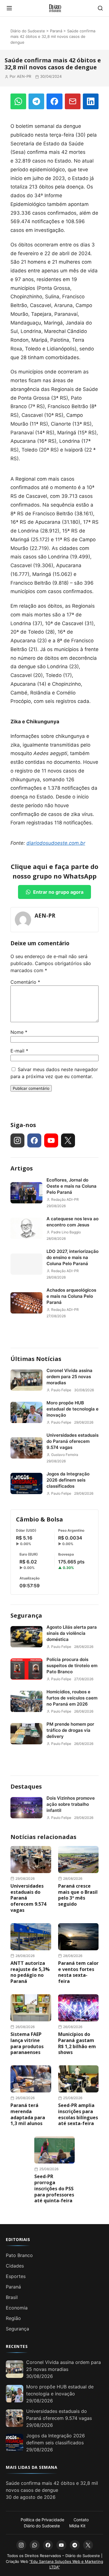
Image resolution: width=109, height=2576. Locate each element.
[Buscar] (100, 8)
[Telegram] (36, 101)
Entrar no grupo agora (58, 892)
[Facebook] (54, 101)
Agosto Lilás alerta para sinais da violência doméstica (72, 1633)
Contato (81, 2520)
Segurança (26, 1615)
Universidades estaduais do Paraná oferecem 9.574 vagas (73, 1441)
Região (13, 2318)
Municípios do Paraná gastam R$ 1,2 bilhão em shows (77, 2043)
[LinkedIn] (91, 101)
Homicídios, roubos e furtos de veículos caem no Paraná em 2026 (72, 1698)
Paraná (56, 31)
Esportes (16, 2276)
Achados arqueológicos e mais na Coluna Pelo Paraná (71, 1296)
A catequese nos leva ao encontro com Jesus (73, 1222)
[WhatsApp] (18, 101)
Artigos (22, 1168)
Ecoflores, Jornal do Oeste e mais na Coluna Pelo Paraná (72, 1186)
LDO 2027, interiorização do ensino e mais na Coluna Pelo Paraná (73, 1257)
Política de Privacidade (42, 2520)
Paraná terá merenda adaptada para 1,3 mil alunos (28, 2114)
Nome (19, 1032)
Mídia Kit (77, 2526)
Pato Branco (19, 2255)
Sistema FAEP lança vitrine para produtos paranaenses (27, 2043)
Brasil (12, 2297)
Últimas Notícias (36, 1359)
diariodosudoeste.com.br (56, 843)
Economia (17, 2308)
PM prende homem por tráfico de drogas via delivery (70, 1730)
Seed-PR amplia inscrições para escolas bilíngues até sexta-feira (78, 2114)
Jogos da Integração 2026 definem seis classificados (68, 1480)
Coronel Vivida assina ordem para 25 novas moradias (69, 1377)
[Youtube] (51, 1140)
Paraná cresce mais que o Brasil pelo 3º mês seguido (78, 1895)
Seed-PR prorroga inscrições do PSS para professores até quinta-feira (54, 2188)
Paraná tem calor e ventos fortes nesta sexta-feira (78, 1972)
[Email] (73, 101)
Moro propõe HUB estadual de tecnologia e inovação (73, 1409)
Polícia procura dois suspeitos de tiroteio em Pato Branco (72, 1666)
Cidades (15, 2266)
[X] (68, 1140)
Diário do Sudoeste (28, 31)
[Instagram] (17, 1140)
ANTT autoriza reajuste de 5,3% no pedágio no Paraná (30, 1972)
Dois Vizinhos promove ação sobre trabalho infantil (71, 1804)
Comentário (25, 982)
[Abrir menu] (9, 8)
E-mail (19, 1051)
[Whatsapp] (35, 2545)
